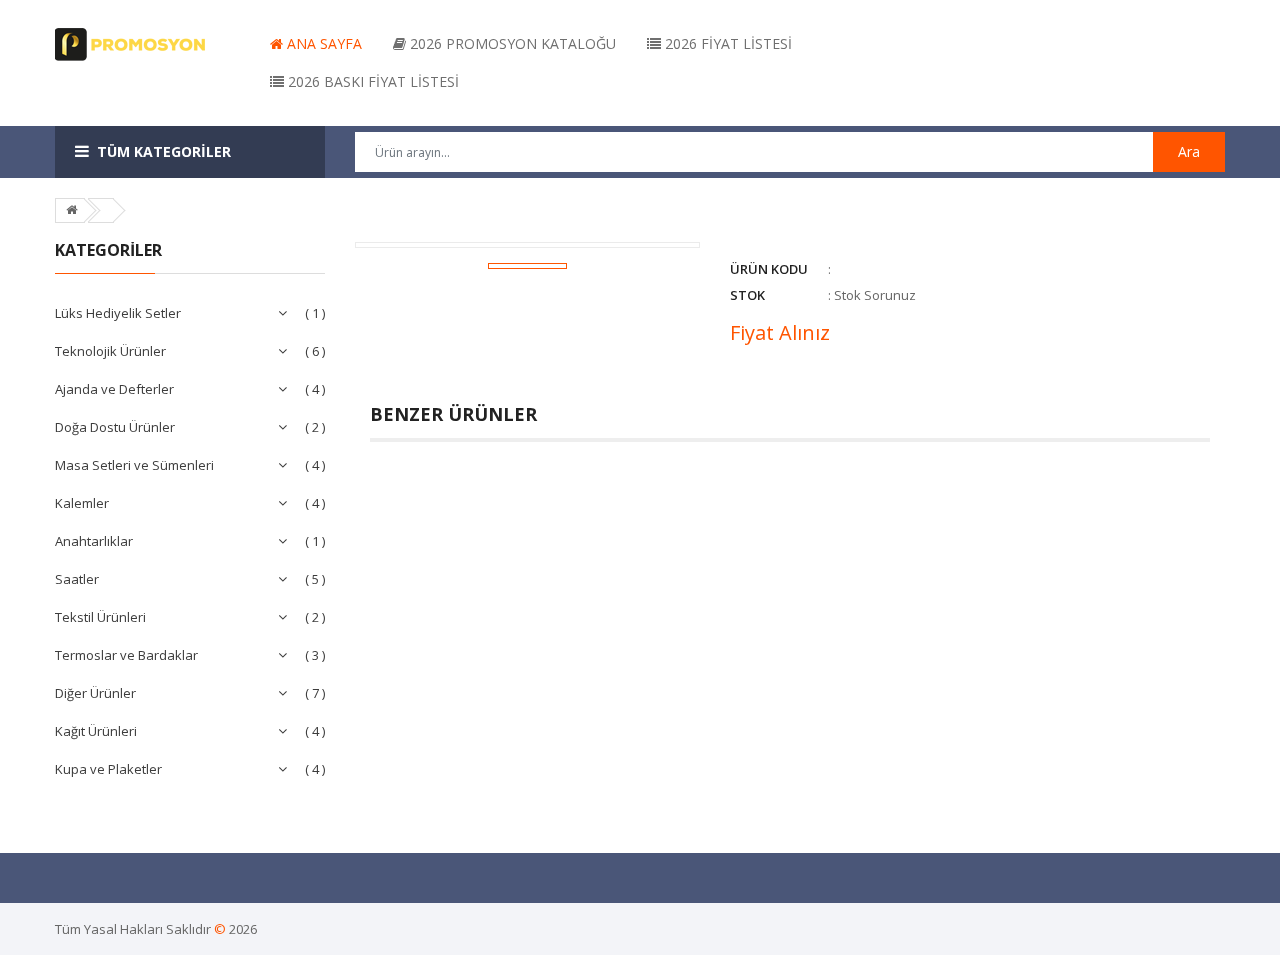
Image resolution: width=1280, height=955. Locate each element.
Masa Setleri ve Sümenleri (134, 465)
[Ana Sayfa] (71, 209)
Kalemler (82, 503)
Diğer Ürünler (95, 693)
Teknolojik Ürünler (110, 351)
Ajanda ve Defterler (114, 389)
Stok (747, 295)
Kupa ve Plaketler (108, 769)
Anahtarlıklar (94, 541)
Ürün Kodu (769, 269)
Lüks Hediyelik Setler (118, 313)
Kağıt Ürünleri (96, 731)
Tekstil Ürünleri (100, 617)
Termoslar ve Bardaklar (126, 655)
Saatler (77, 579)
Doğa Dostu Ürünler (115, 427)
